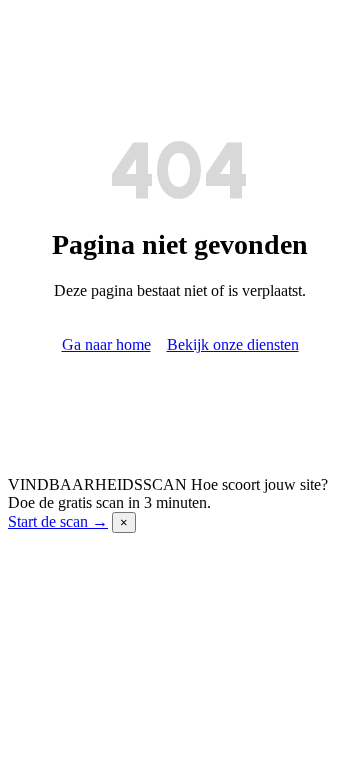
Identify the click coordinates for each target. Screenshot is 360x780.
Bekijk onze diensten (233, 344)
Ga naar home (106, 344)
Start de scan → (58, 521)
